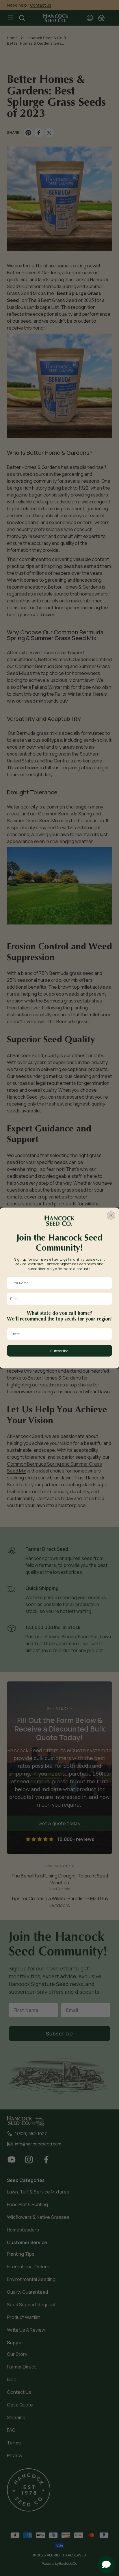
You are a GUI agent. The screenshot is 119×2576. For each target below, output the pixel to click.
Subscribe (60, 1351)
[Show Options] (108, 1334)
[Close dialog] (111, 1215)
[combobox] (58, 1334)
